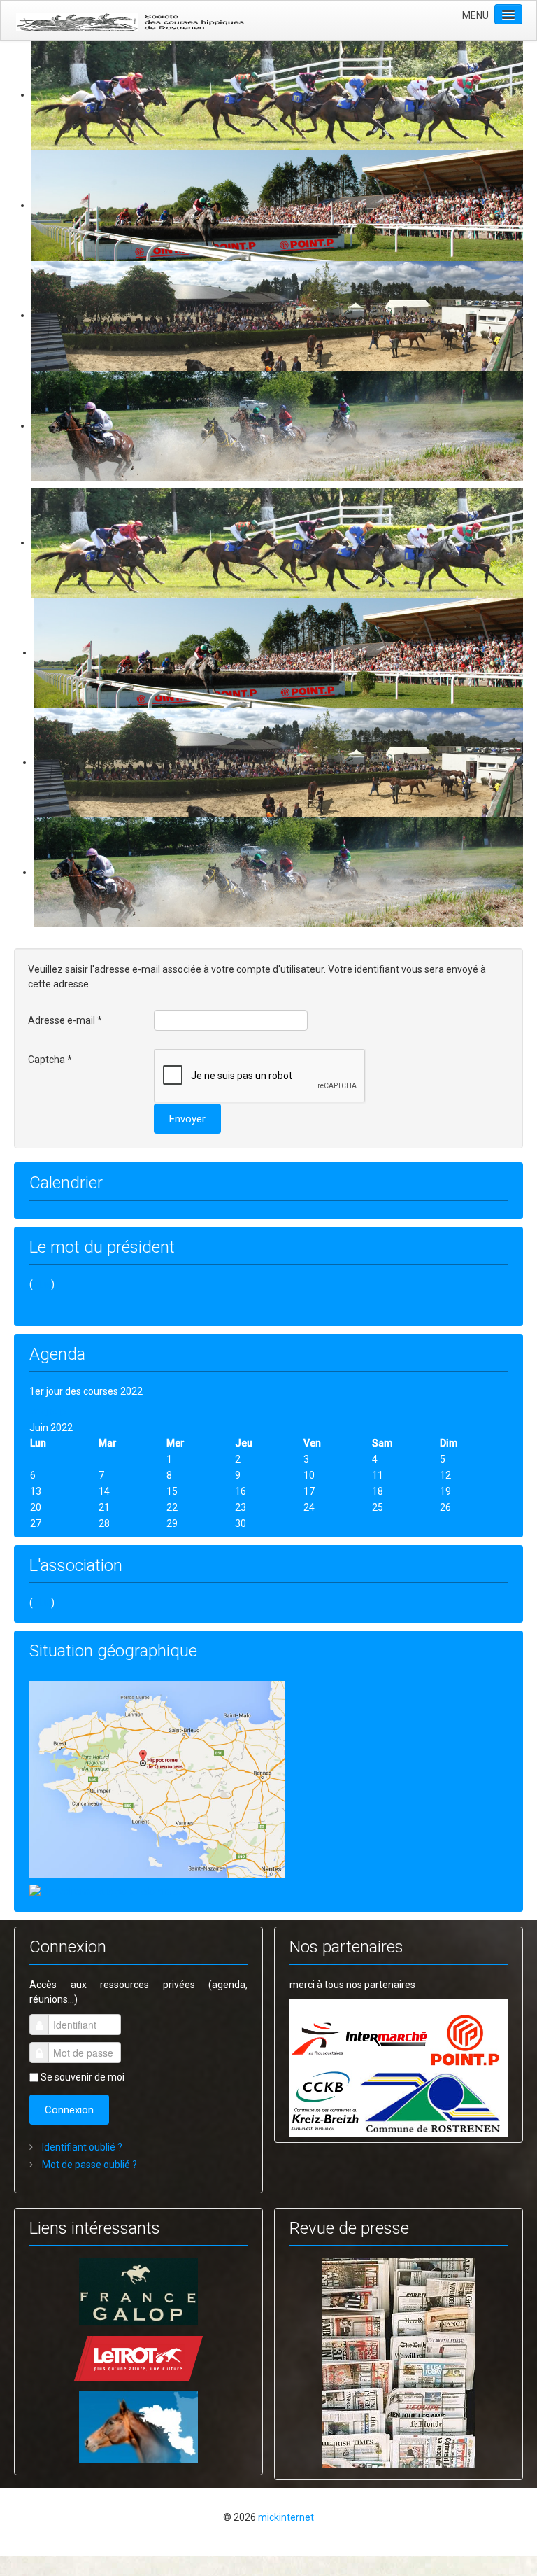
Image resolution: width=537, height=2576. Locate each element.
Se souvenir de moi (83, 2077)
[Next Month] (64, 1413)
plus (42, 1284)
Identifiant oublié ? (81, 2147)
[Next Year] (54, 1413)
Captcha (50, 1060)
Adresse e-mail (65, 1020)
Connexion (69, 2110)
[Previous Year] (34, 1413)
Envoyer (187, 1119)
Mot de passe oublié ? (88, 2165)
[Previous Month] (44, 1413)
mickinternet (286, 2517)
